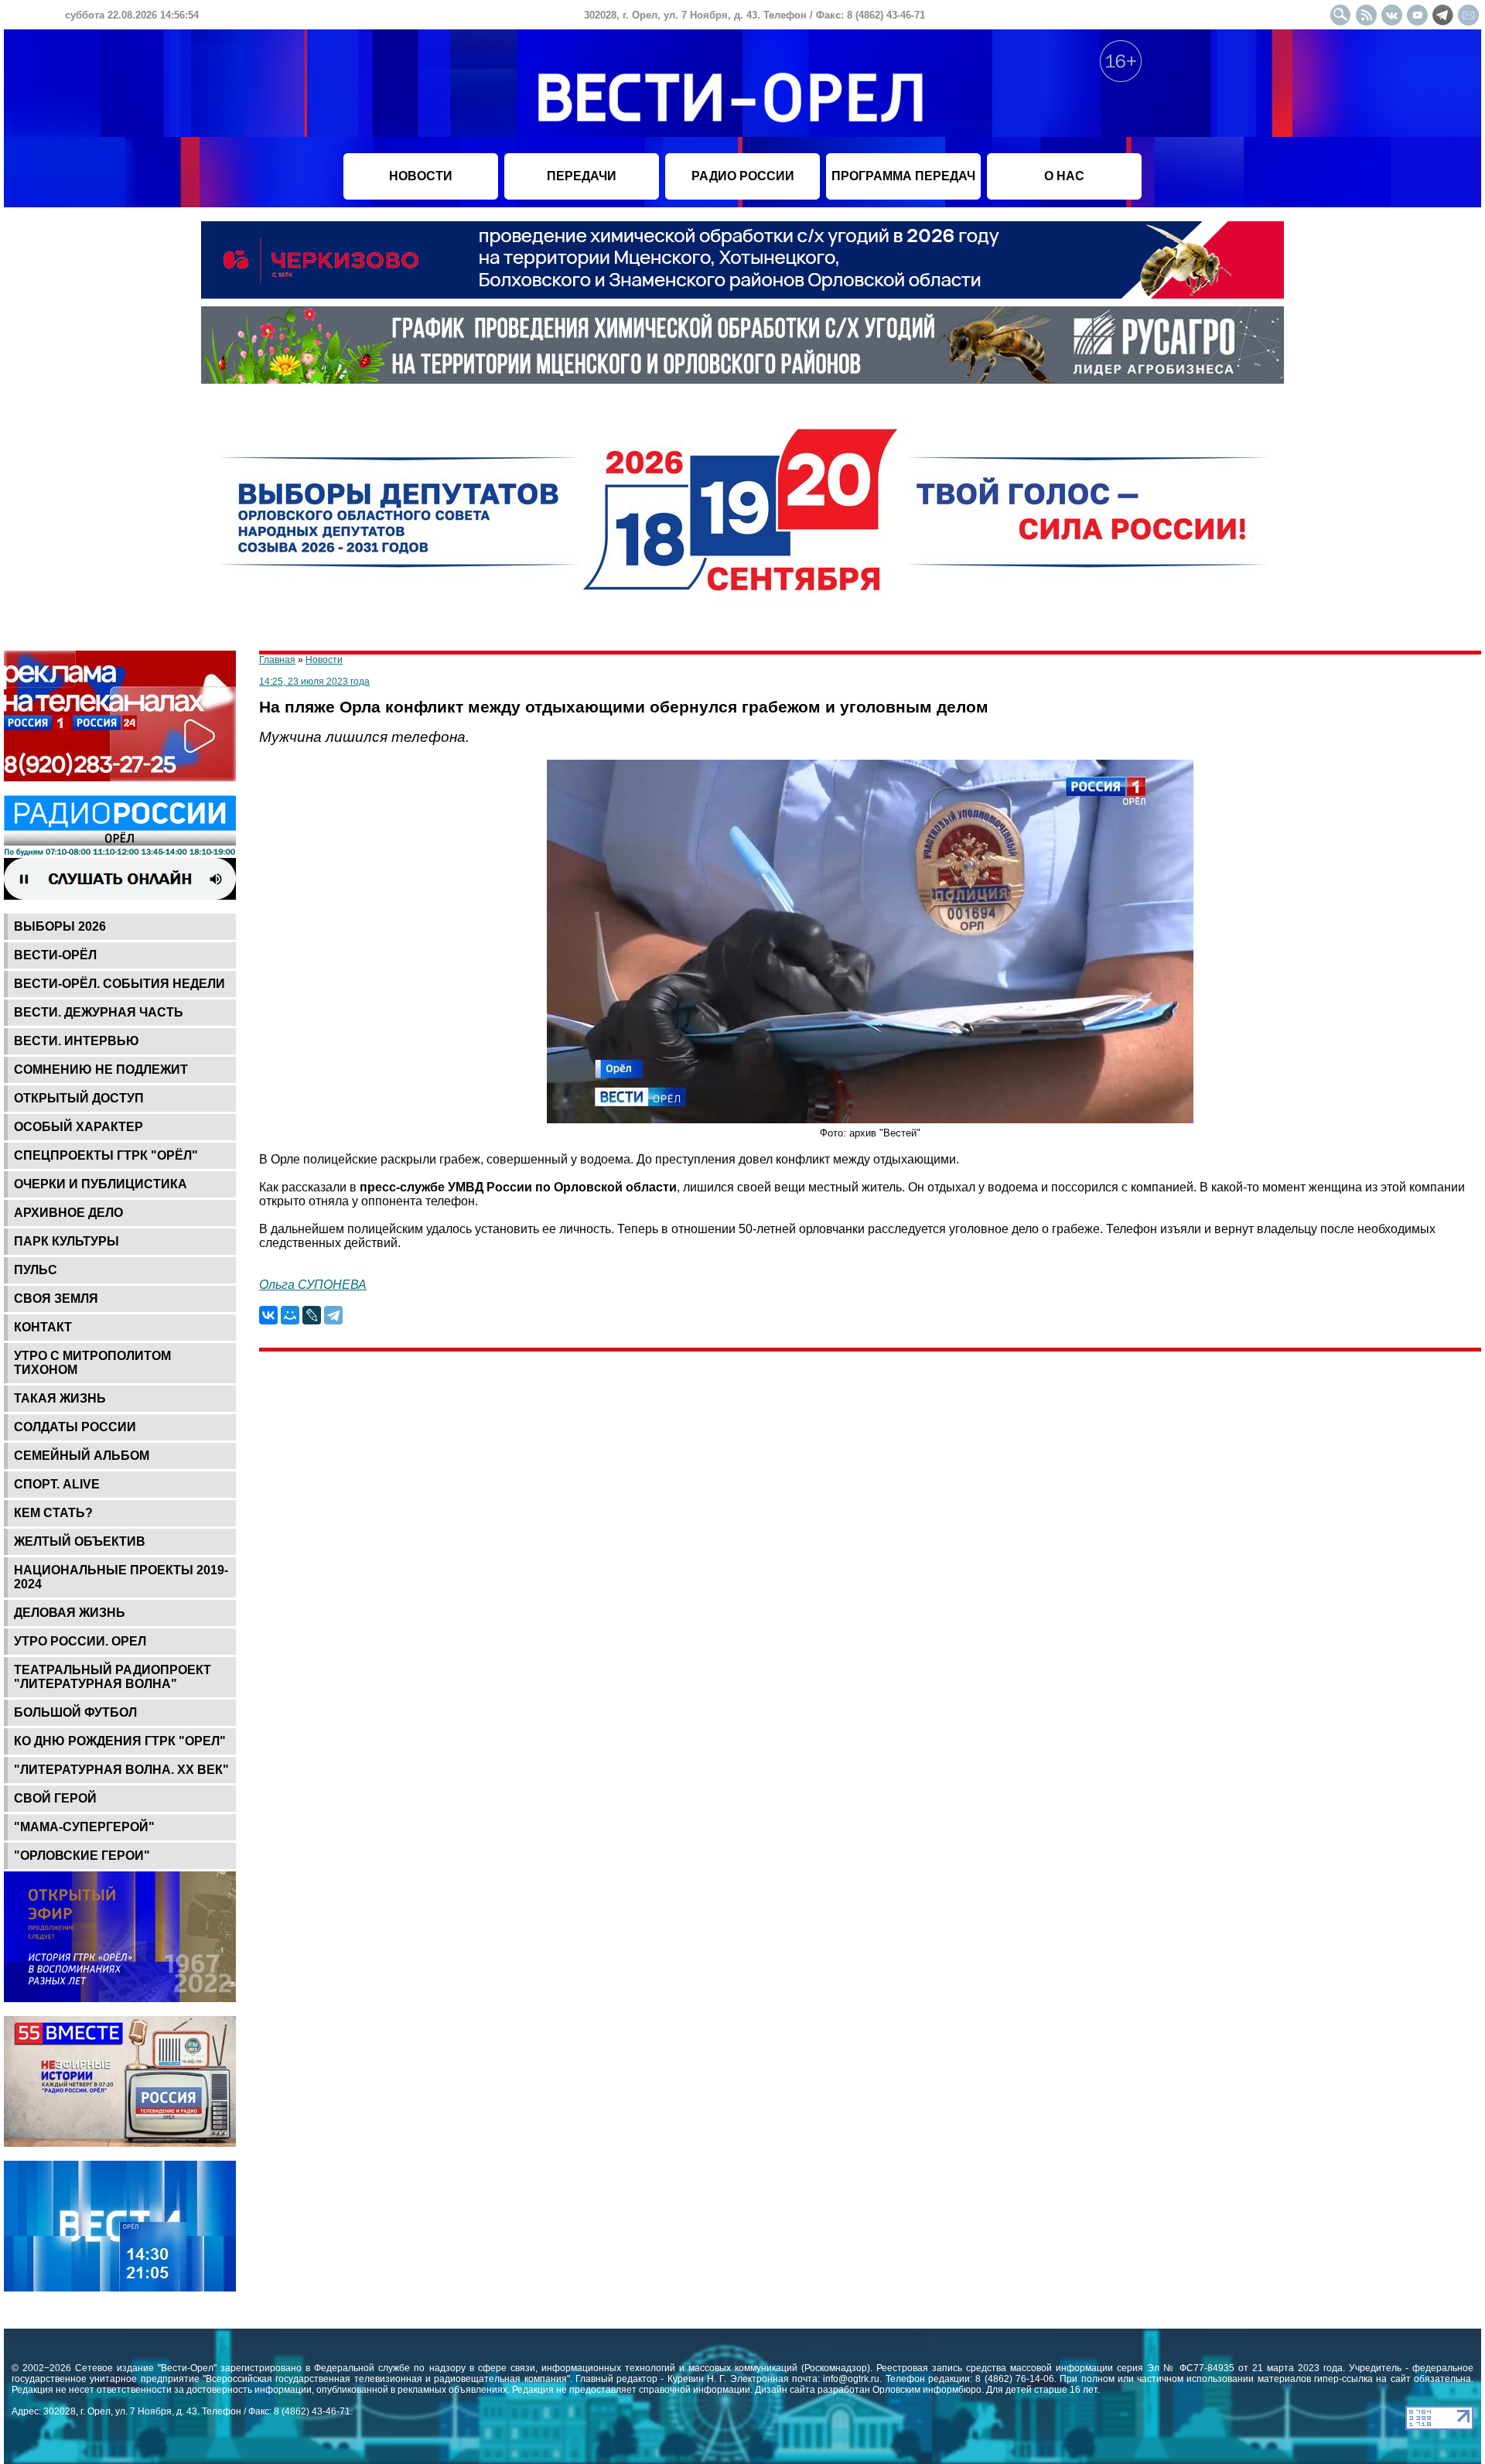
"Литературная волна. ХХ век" (121, 1770)
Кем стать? (53, 1513)
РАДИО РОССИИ (743, 176)
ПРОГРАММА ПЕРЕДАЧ (903, 176)
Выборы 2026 (60, 926)
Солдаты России (75, 1427)
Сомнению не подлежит (101, 1070)
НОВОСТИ (421, 176)
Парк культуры (67, 1241)
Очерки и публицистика (101, 1184)
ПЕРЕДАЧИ (582, 176)
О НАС (1064, 176)
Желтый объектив (80, 1541)
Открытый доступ (79, 1098)
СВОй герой (55, 1798)
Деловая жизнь (70, 1613)
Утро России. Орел (80, 1641)
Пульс (36, 1270)
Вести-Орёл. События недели (119, 984)
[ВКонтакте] (268, 1315)
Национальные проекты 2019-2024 (121, 1577)
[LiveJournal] (312, 1315)
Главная (277, 660)
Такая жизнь (60, 1398)
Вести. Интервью (77, 1041)
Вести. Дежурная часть (99, 1012)
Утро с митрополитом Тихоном (92, 1363)
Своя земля (56, 1299)
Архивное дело (68, 1213)
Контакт (43, 1327)
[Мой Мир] (290, 1315)
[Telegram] (333, 1315)
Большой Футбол (75, 1712)
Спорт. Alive (57, 1484)
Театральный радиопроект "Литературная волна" (113, 1677)
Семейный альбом (82, 1456)
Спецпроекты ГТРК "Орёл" (106, 1155)
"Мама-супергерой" (84, 1827)
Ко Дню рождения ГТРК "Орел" (120, 1741)
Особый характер (79, 1127)
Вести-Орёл (55, 955)
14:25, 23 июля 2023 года (314, 682)
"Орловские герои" (82, 1856)
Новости (324, 660)
